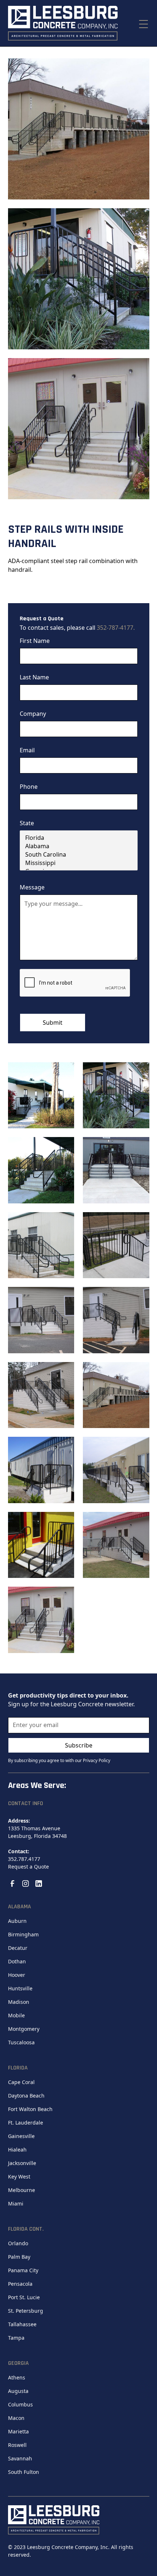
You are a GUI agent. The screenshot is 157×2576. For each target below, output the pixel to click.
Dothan (17, 1961)
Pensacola (20, 2284)
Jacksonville (22, 2163)
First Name (35, 641)
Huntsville (20, 1988)
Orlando (18, 2243)
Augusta (18, 2391)
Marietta (18, 2431)
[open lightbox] (79, 129)
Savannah (20, 2458)
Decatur (18, 1948)
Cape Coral (21, 2082)
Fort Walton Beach (30, 2109)
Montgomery (24, 2029)
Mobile (16, 2015)
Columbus (20, 2404)
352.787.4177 (24, 1859)
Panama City (23, 2270)
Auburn (17, 1921)
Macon (16, 2418)
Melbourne (22, 2190)
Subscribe (79, 1745)
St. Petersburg (26, 2311)
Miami (16, 2203)
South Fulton (24, 2472)
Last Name (34, 677)
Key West (19, 2177)
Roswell (17, 2445)
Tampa (16, 2338)
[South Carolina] (79, 855)
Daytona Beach (26, 2096)
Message (32, 887)
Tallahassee (22, 2324)
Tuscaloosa (21, 2042)
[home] (63, 23)
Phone (29, 787)
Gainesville (21, 2136)
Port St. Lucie (24, 2297)
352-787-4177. (116, 628)
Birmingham (23, 1934)
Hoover (17, 1975)
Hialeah (17, 2150)
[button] (142, 23)
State (27, 823)
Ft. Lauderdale (26, 2123)
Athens (17, 2377)
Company (33, 714)
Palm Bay (19, 2257)
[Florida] (79, 838)
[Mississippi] (79, 863)
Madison (19, 2002)
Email (27, 750)
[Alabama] (79, 846)
